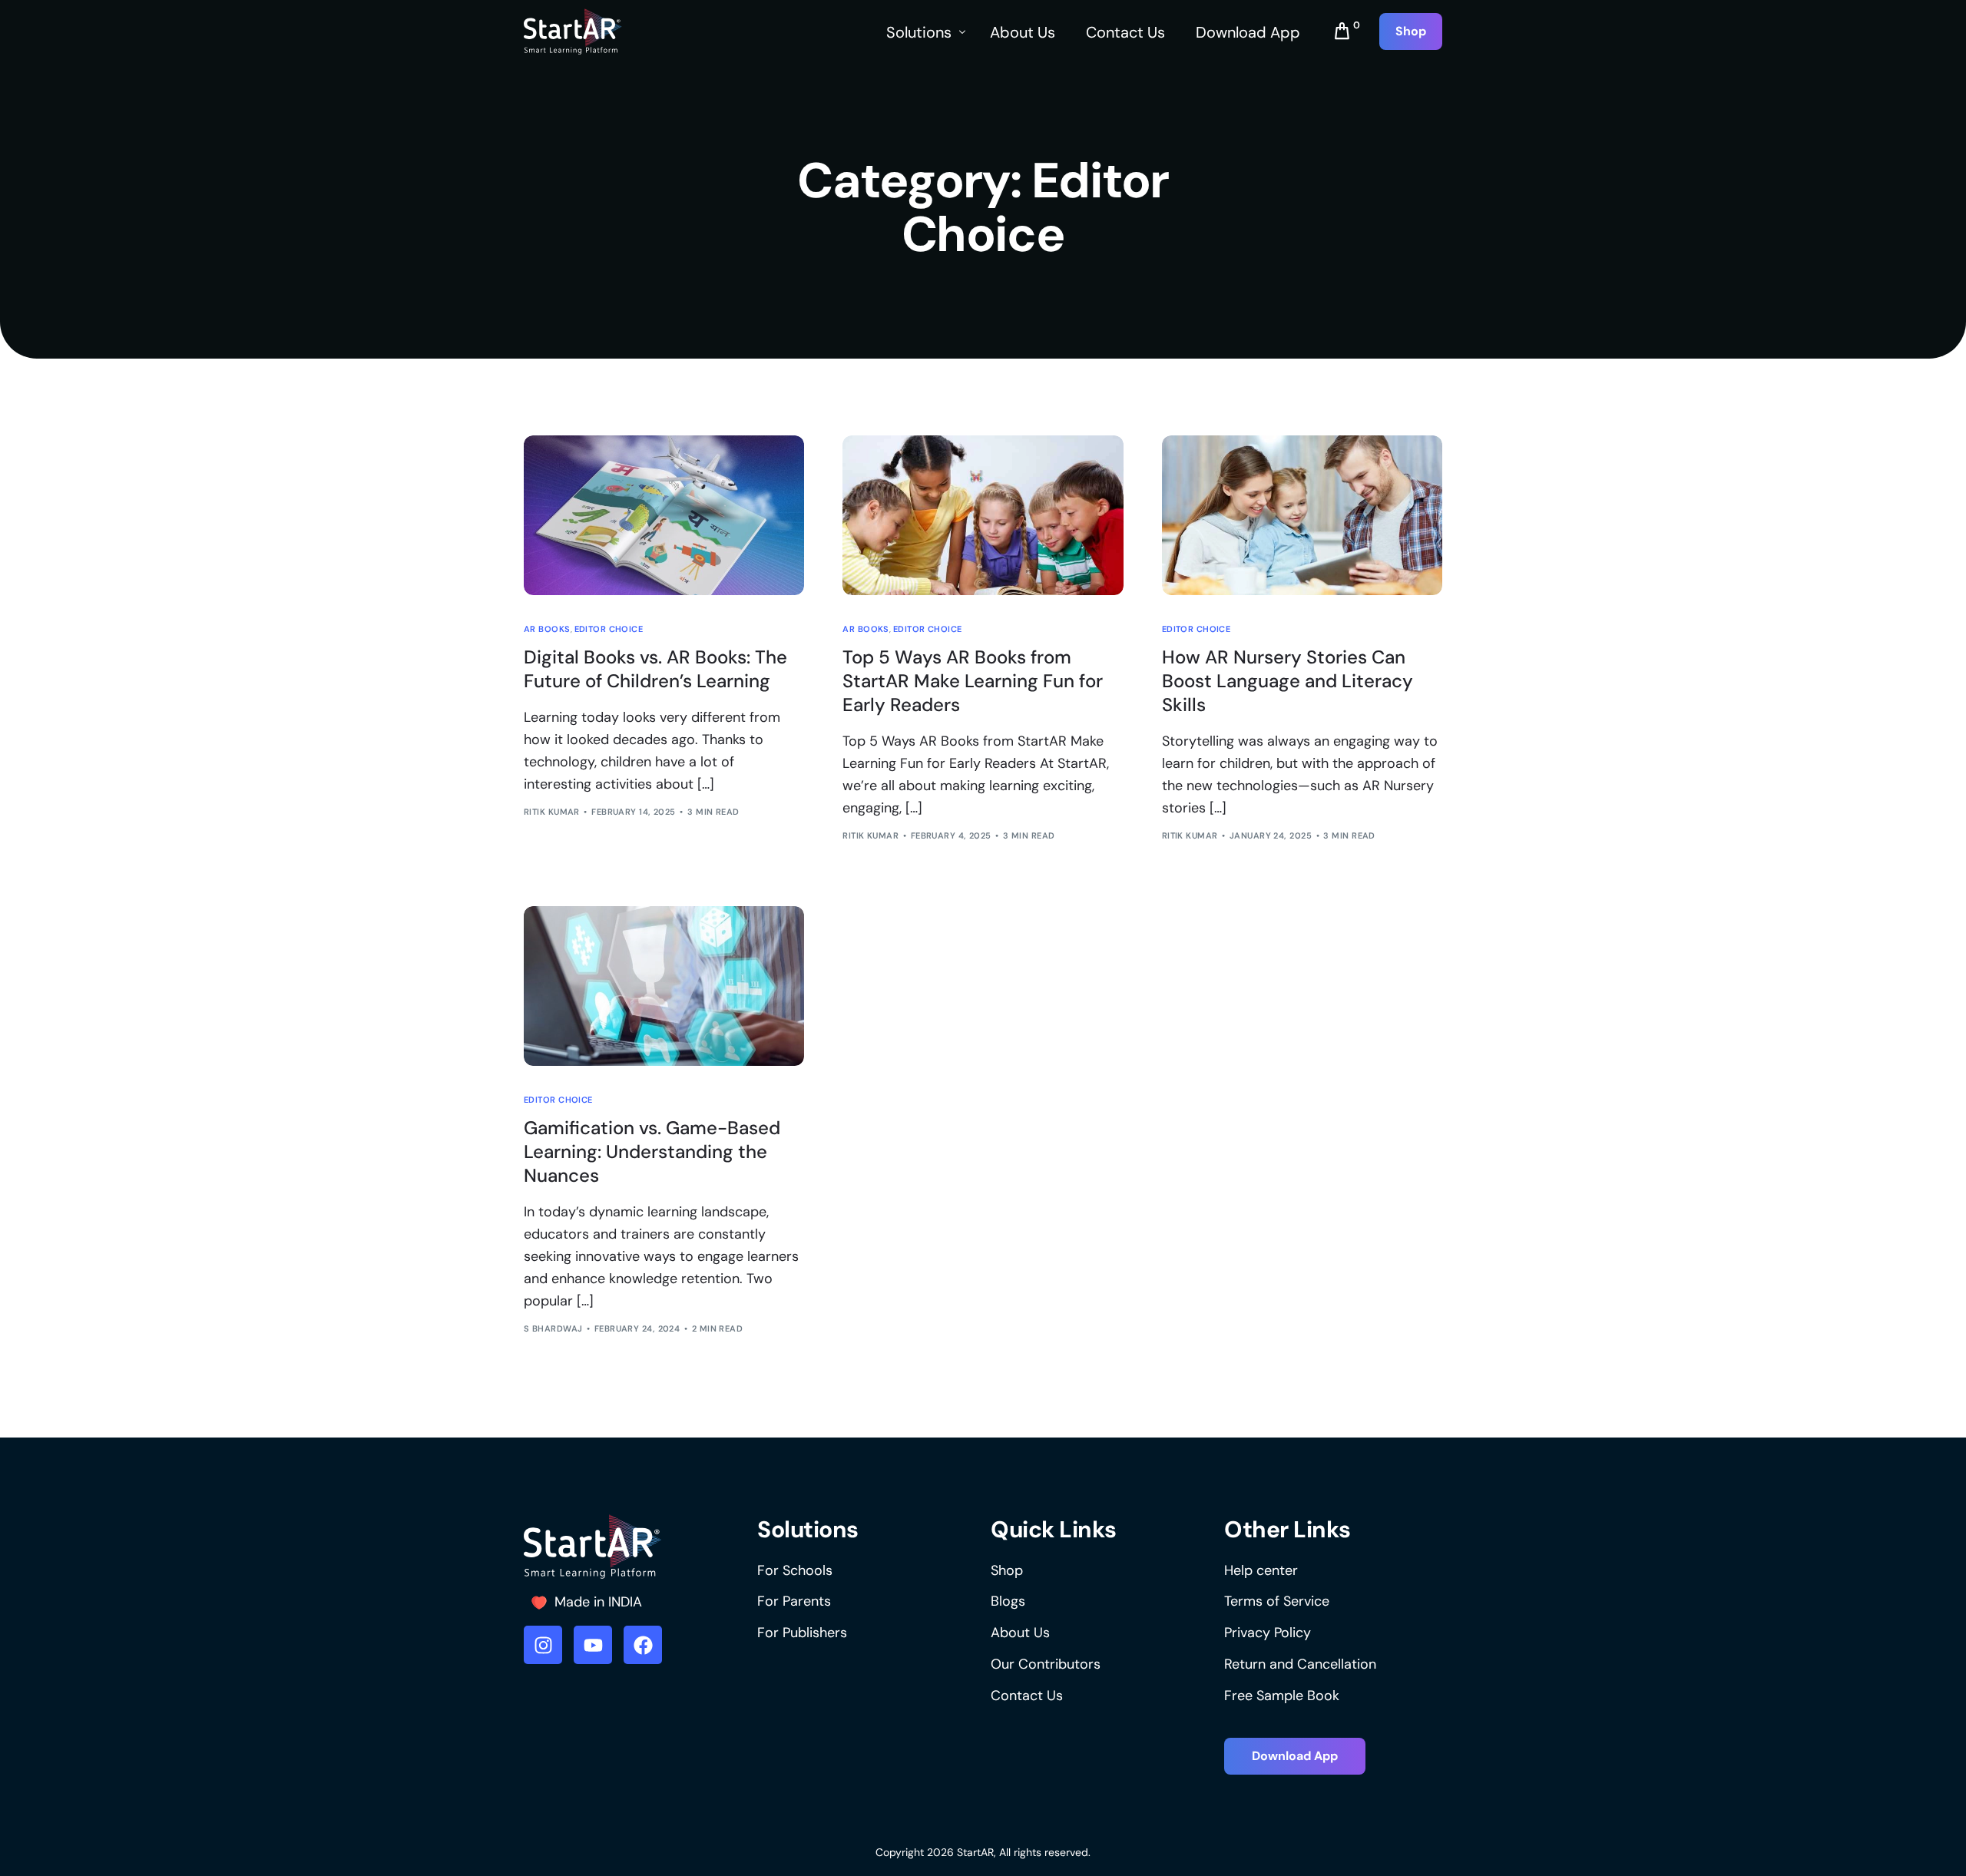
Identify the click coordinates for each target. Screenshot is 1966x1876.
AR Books (547, 629)
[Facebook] (643, 1645)
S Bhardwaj (553, 1328)
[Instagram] (543, 1645)
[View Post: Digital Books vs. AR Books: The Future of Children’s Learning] (664, 515)
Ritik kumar (552, 812)
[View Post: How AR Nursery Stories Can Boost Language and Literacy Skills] (1302, 515)
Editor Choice (609, 629)
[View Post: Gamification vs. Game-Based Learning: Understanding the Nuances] (664, 986)
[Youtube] (593, 1645)
